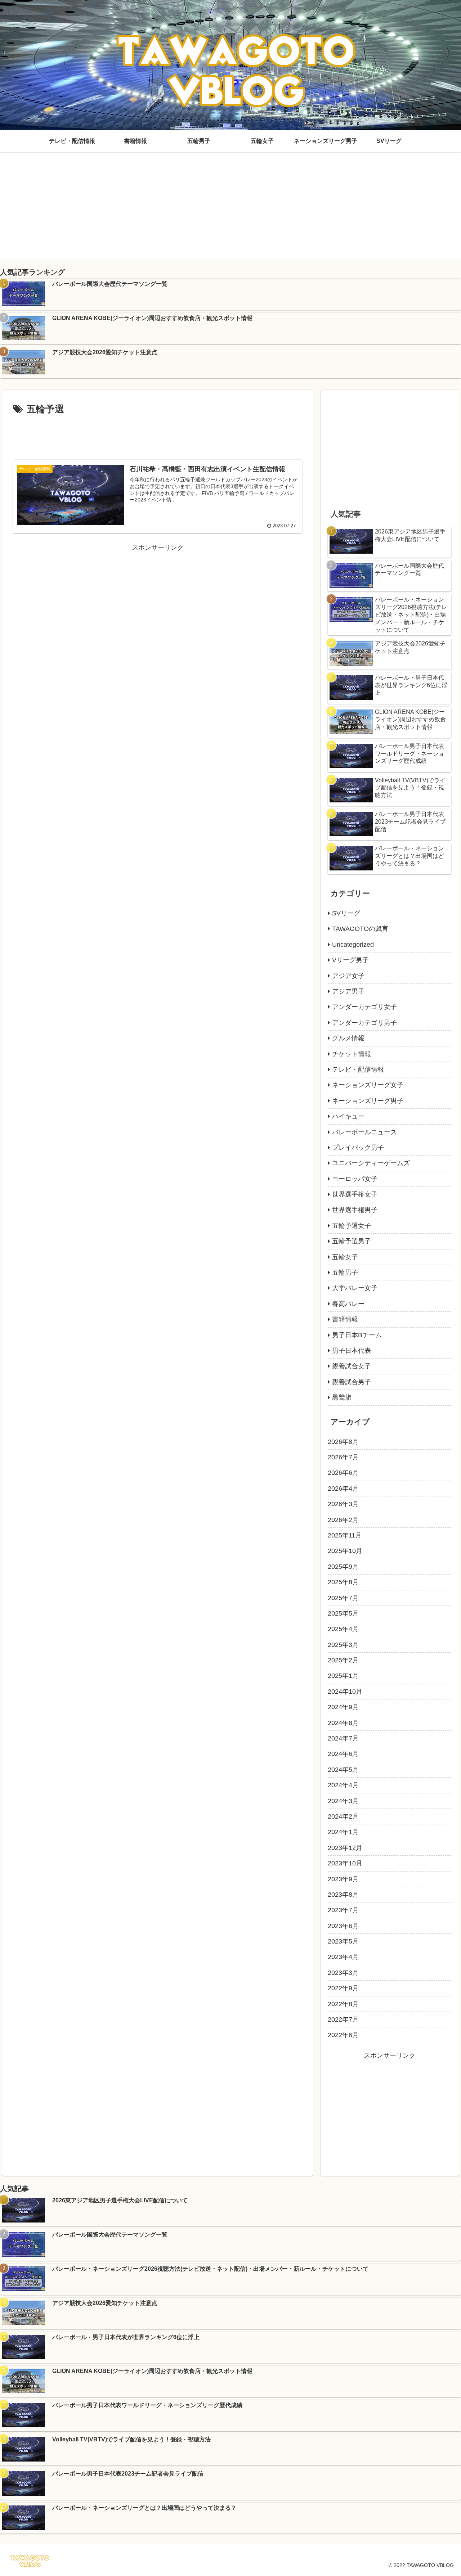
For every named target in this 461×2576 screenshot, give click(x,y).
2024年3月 (343, 1801)
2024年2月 (343, 1816)
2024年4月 (343, 1785)
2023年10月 (345, 1863)
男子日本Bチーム (357, 1335)
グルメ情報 (348, 1038)
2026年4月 (343, 1489)
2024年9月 (343, 1707)
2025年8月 (343, 1582)
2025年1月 (343, 1676)
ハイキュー (348, 1116)
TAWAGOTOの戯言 (360, 929)
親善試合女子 (352, 1366)
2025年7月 (343, 1598)
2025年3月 (343, 1645)
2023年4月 (343, 1957)
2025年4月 (343, 1629)
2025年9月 (343, 1567)
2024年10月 (345, 1692)
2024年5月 (343, 1770)
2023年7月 (343, 1910)
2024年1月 (343, 1832)
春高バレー (348, 1304)
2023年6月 (343, 1926)
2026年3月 (343, 1504)
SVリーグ (346, 913)
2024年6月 (343, 1754)
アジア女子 (348, 976)
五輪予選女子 (352, 1226)
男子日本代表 (352, 1351)
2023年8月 (343, 1895)
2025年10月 (345, 1551)
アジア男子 (348, 991)
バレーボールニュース (364, 1132)
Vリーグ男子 (350, 960)
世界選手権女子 (355, 1194)
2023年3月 (343, 1973)
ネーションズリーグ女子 (368, 1085)
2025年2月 (343, 1660)
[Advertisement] (230, 209)
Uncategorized (353, 945)
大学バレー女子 (355, 1288)
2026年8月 (343, 1442)
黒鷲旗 (342, 1397)
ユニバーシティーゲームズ (371, 1163)
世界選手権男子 (355, 1210)
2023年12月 (345, 1848)
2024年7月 (343, 1738)
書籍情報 (345, 1319)
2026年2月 (343, 1520)
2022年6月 (343, 2035)
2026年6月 (343, 1473)
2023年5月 (343, 1941)
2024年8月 (343, 1723)
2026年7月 (343, 1457)
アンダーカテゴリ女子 (364, 1007)
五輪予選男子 (352, 1241)
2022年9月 (343, 1988)
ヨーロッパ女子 (355, 1179)
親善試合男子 (352, 1382)
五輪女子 (345, 1257)
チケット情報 (352, 1054)
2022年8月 (343, 2004)
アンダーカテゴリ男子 (364, 1023)
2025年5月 (343, 1613)
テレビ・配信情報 (358, 1069)
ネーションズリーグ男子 (368, 1101)
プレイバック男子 (358, 1148)
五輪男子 (345, 1273)
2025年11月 (345, 1535)
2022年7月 (343, 2019)
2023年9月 (343, 1879)
